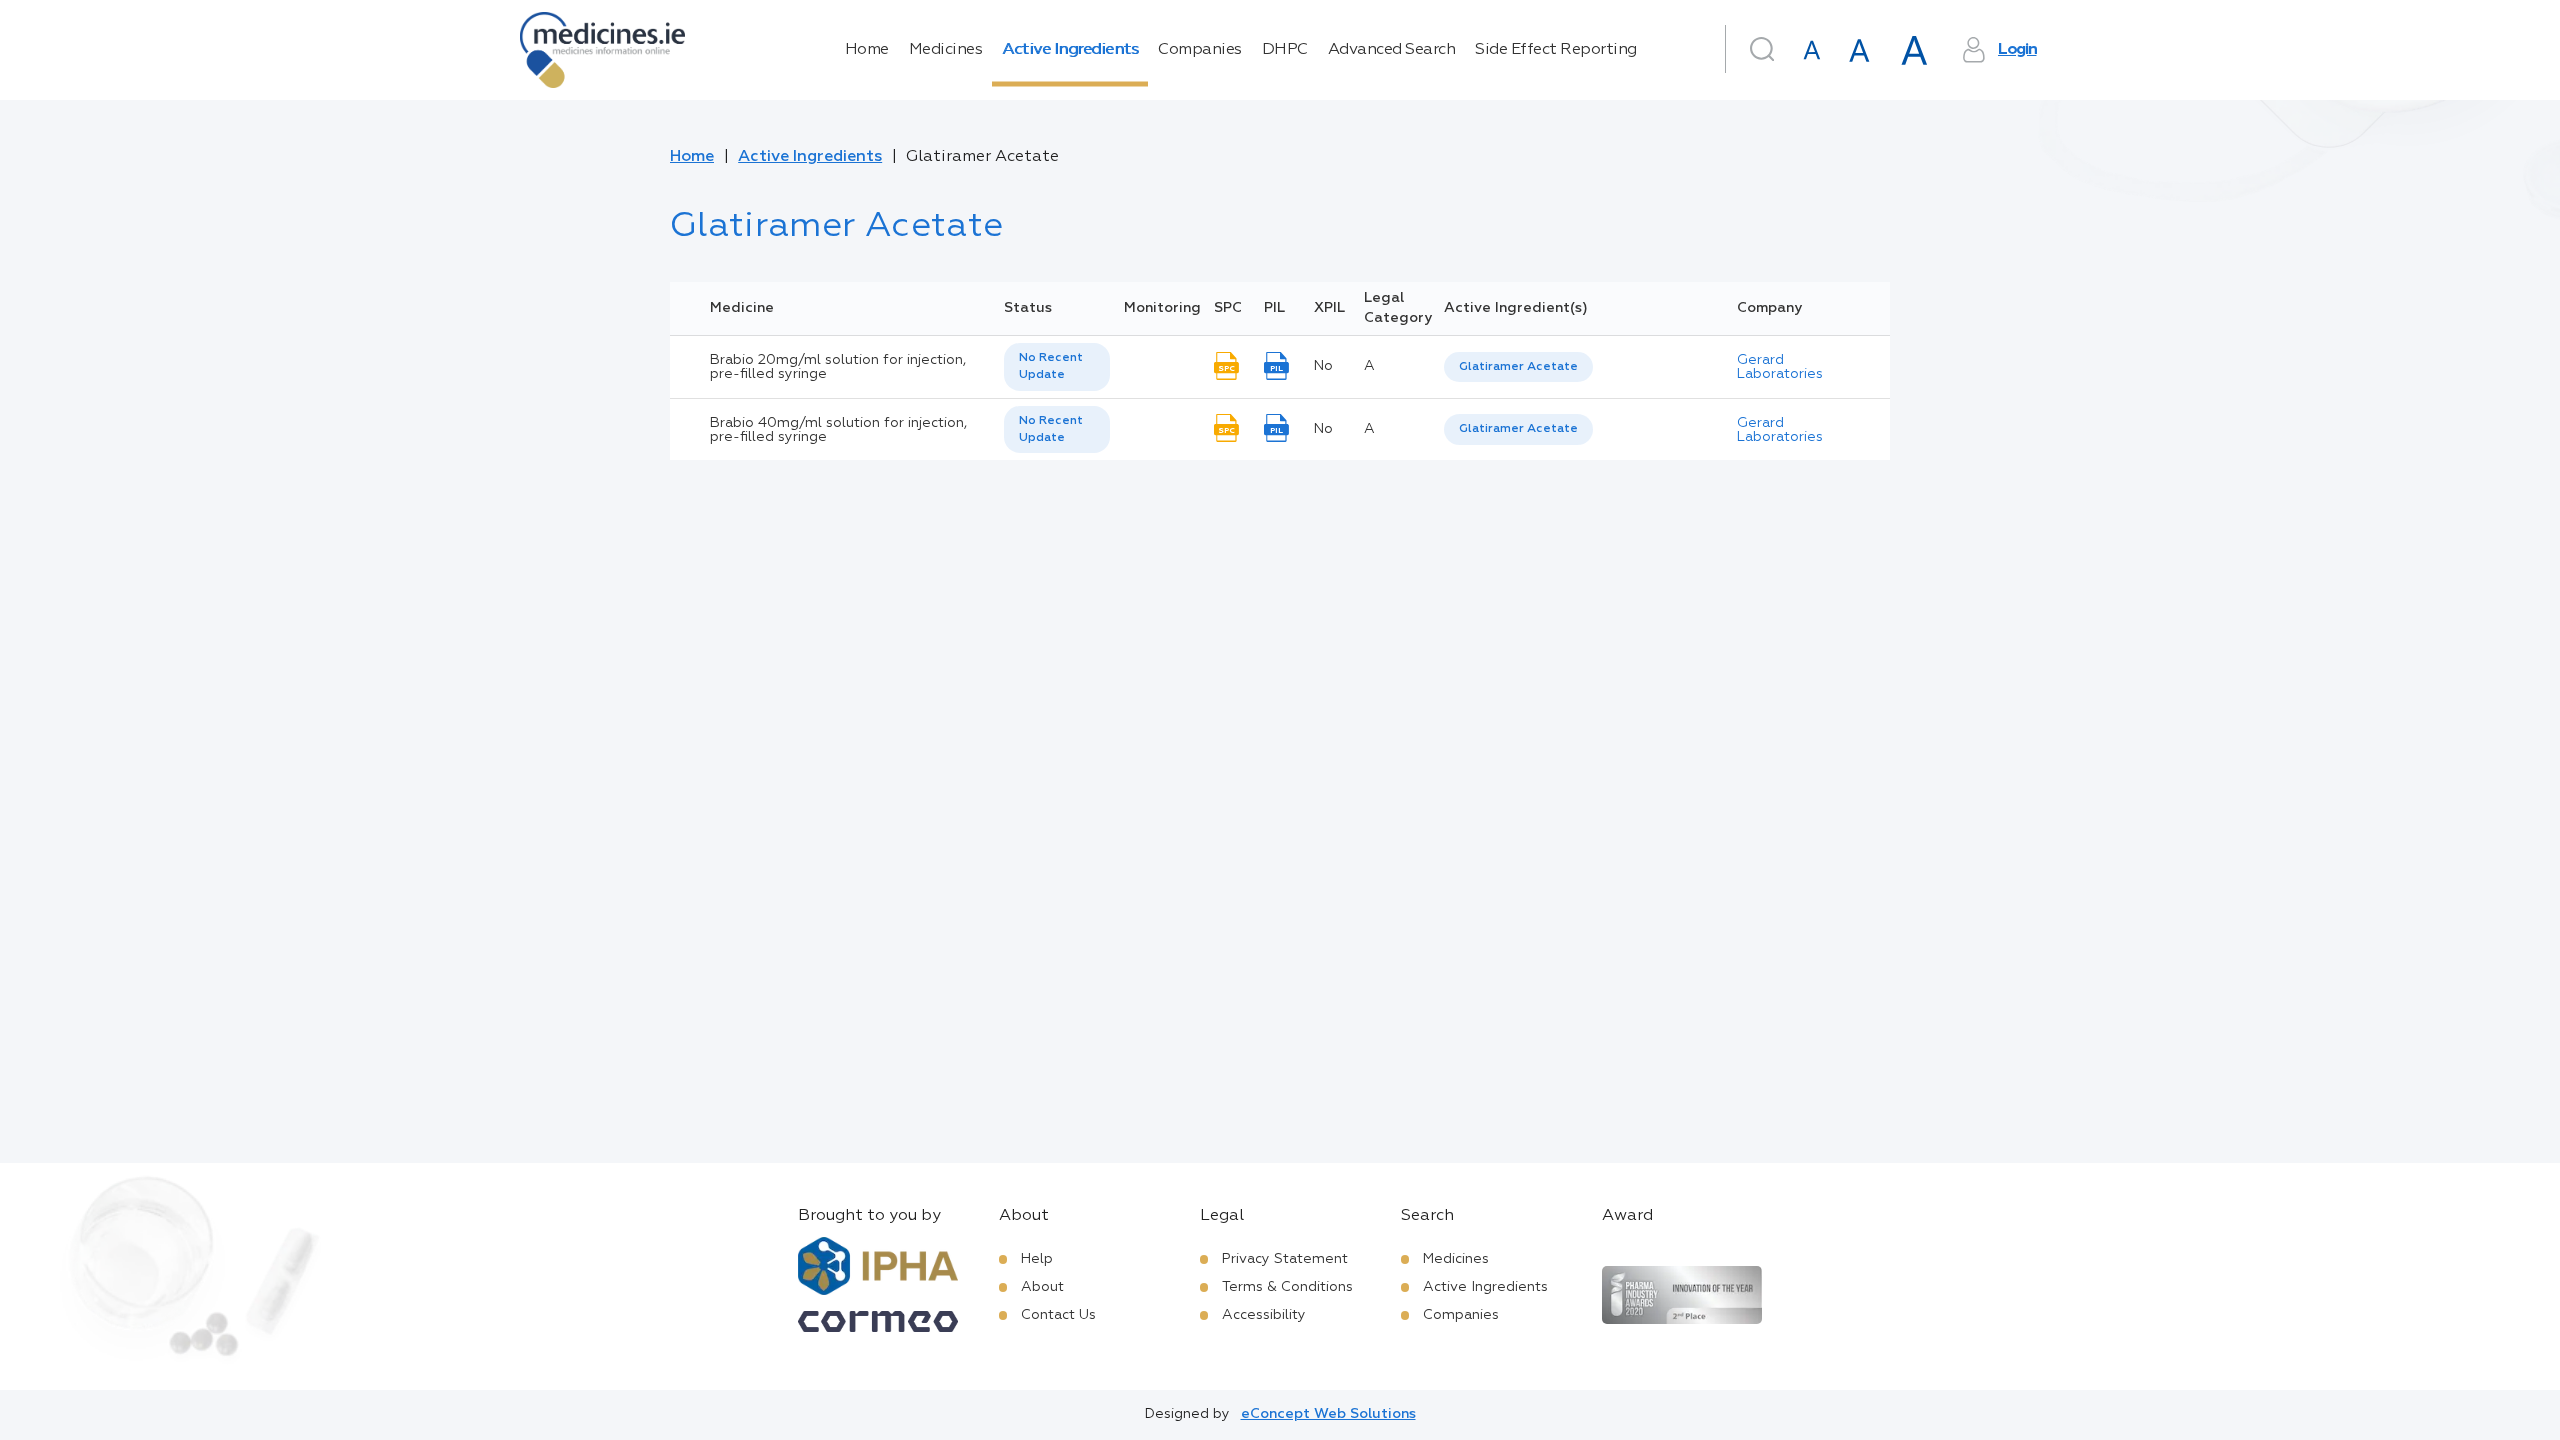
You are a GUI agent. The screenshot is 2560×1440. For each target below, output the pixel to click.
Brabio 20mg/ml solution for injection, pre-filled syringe (838, 367)
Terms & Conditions (1287, 1287)
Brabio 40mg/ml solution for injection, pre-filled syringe (838, 430)
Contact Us (1058, 1315)
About (1042, 1287)
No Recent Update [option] (1051, 366)
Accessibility (1264, 1315)
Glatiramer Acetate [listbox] (1518, 367)
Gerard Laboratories (1780, 367)
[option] (1518, 367)
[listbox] (1057, 367)
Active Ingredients (1070, 50)
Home (867, 50)
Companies (1200, 50)
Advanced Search (1392, 50)
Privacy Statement (1285, 1259)
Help (1037, 1259)
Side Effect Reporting (1556, 50)
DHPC (1285, 50)
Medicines (946, 50)
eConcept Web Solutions (1328, 1414)
